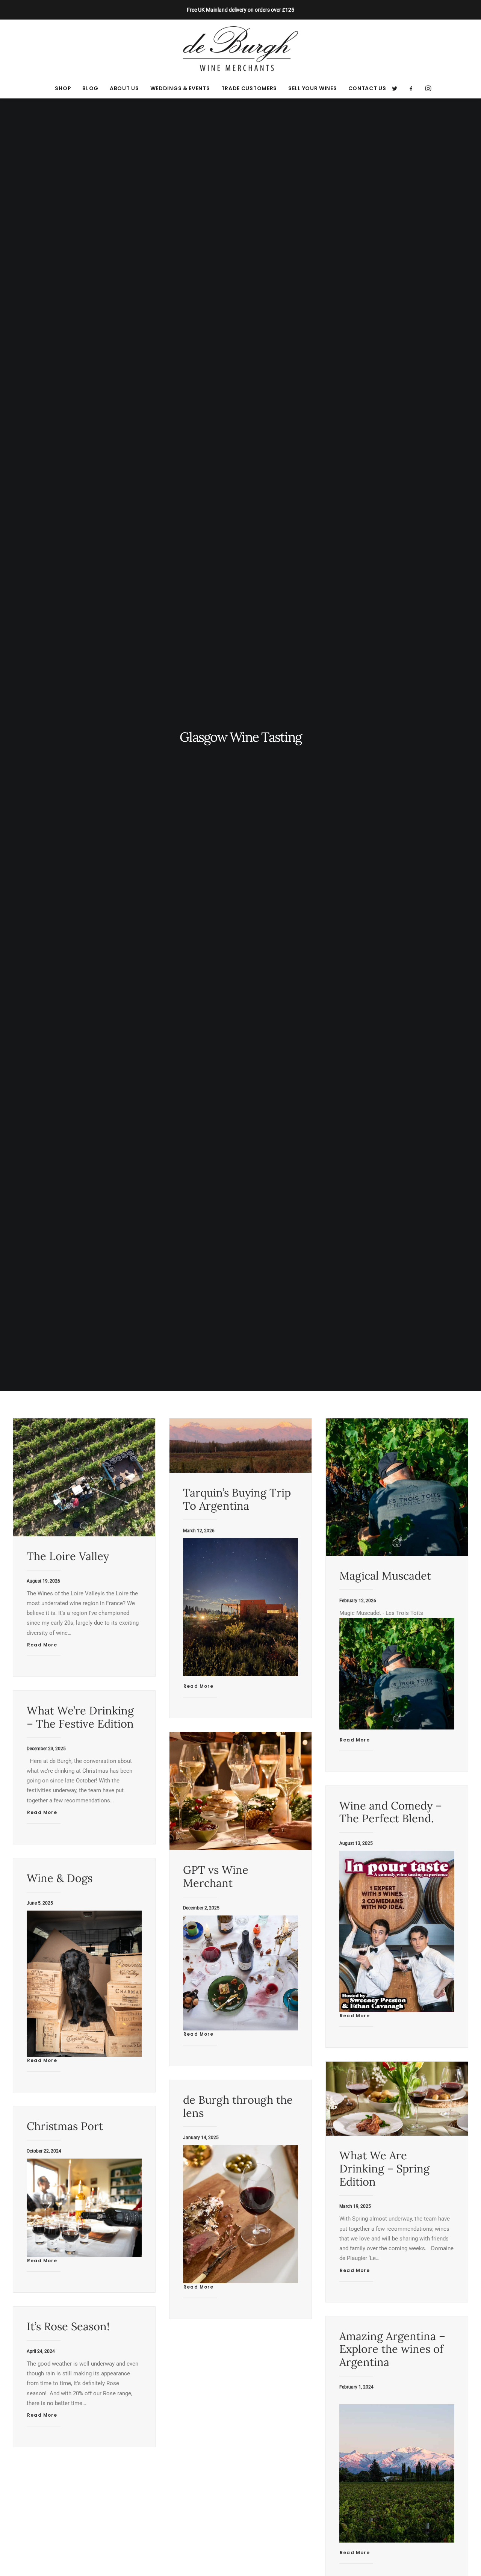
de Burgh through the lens (238, 2106)
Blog (90, 88)
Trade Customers (249, 88)
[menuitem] (63, 88)
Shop (63, 88)
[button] (397, 88)
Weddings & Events (180, 88)
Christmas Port (65, 2126)
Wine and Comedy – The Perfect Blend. (391, 1812)
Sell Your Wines (313, 88)
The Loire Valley (68, 1556)
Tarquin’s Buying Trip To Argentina (237, 1499)
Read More (42, 1645)
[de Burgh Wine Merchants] (241, 49)
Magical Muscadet (385, 1576)
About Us (124, 88)
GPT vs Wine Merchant (216, 1876)
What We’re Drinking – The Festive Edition (80, 1717)
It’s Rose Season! (68, 2326)
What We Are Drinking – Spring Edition (384, 2169)
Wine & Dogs (60, 1878)
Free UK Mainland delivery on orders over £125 (240, 10)
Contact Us (367, 88)
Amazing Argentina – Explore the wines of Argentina (392, 2349)
